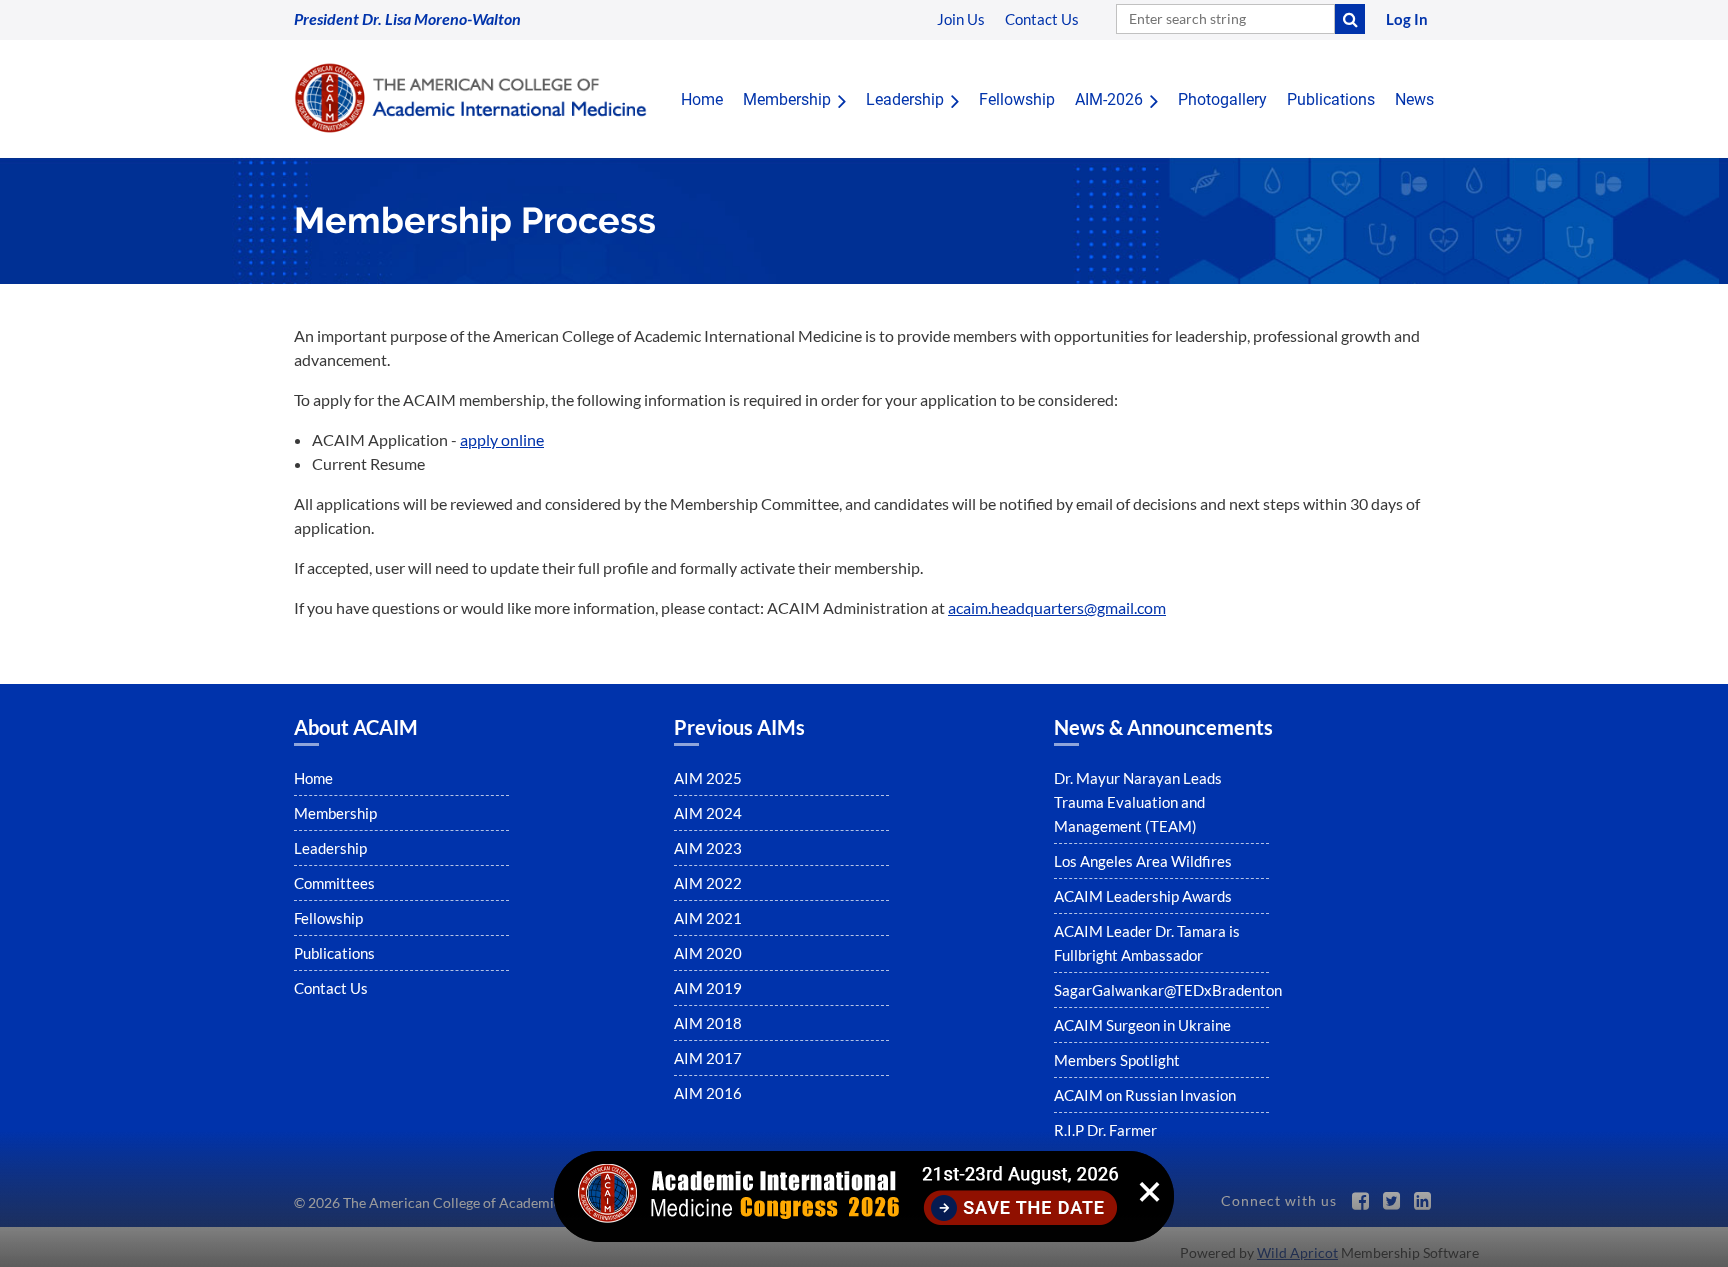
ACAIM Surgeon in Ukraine (1142, 1025)
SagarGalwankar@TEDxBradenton (1168, 990)
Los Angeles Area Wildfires (1143, 861)
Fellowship (328, 918)
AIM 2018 (708, 1023)
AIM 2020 (708, 953)
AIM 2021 (708, 918)
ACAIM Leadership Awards (1143, 896)
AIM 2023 (708, 848)
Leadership (330, 848)
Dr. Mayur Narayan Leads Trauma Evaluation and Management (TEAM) (1138, 802)
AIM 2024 (708, 813)
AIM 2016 (708, 1093)
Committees (334, 883)
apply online (502, 439)
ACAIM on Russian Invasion (1145, 1095)
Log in (1407, 19)
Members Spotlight (1117, 1060)
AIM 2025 (708, 778)
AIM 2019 (708, 988)
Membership (335, 813)
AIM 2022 (708, 883)
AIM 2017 (708, 1058)
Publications (334, 953)
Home (313, 778)
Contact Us (331, 988)
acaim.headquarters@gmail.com (1057, 607)
